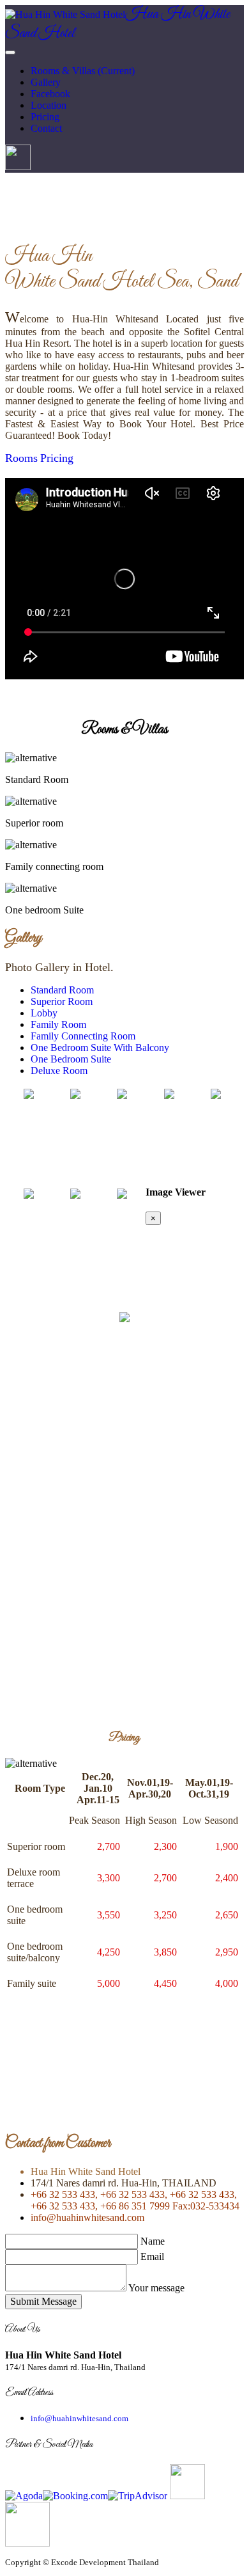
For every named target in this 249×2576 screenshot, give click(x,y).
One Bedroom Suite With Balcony (100, 1047)
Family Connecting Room (83, 1036)
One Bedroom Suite (71, 1059)
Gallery (46, 82)
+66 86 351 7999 (134, 2206)
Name (153, 2241)
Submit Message (43, 2301)
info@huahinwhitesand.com (87, 2217)
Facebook (50, 94)
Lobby (44, 1013)
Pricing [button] (45, 117)
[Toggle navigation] (10, 52)
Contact (46, 128)
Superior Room (62, 1001)
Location (49, 105)
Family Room (58, 1024)
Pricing (57, 458)
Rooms (21, 458)
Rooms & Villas (83, 71)
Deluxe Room (59, 1071)
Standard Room (62, 990)
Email (152, 2256)
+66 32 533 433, (64, 2194)
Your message (156, 2288)
